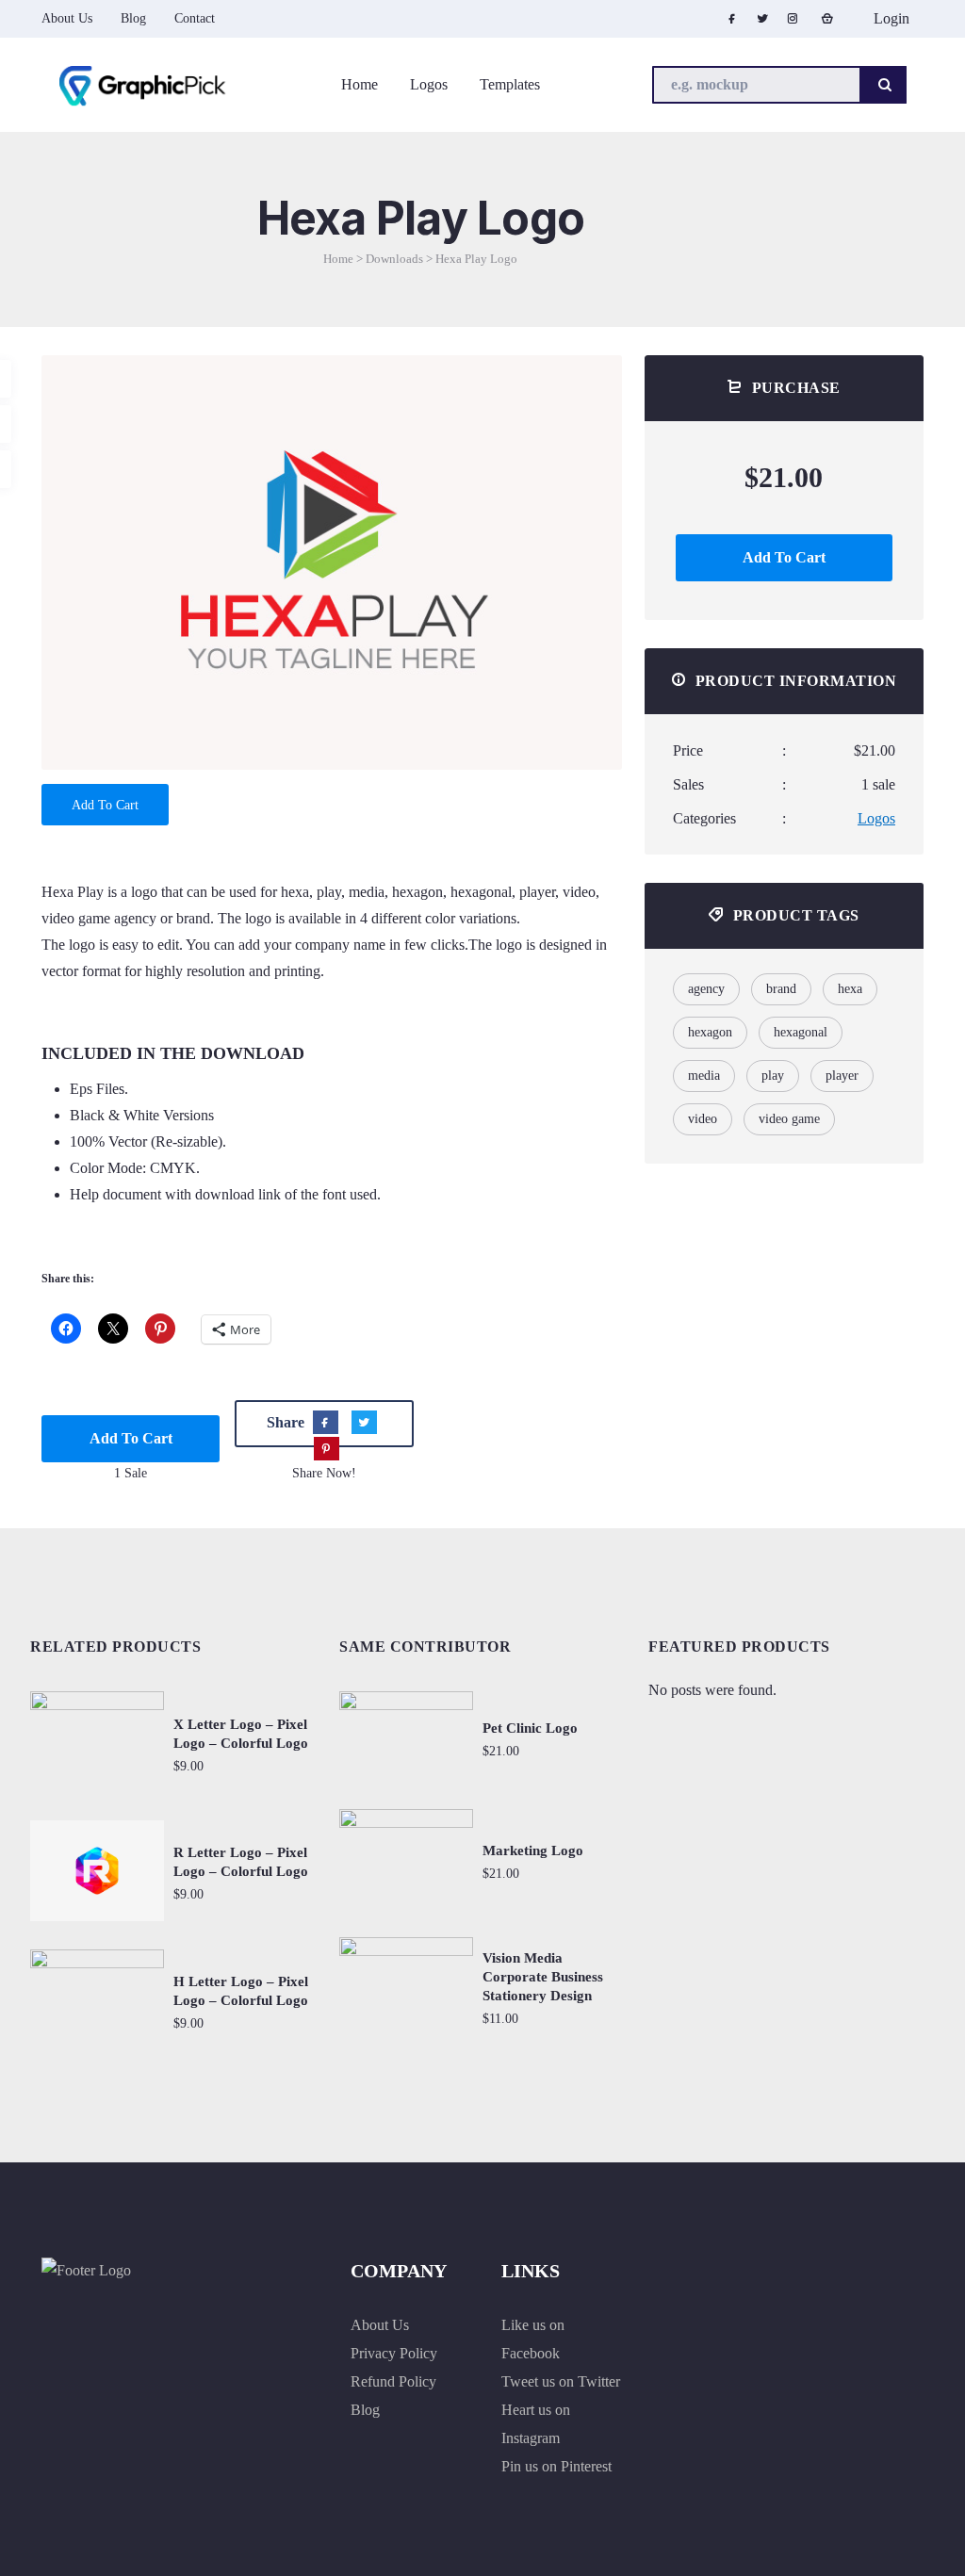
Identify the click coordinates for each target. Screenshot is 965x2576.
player (842, 1076)
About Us (380, 2325)
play (773, 1076)
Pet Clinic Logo (530, 1728)
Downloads (394, 259)
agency (706, 989)
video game (789, 1119)
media (704, 1076)
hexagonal (801, 1032)
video (703, 1119)
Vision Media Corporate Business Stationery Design (543, 1977)
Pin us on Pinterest (556, 2466)
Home (338, 259)
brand (781, 989)
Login (890, 18)
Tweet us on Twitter (561, 2381)
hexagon (710, 1032)
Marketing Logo (533, 1850)
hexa (850, 989)
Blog (365, 2410)
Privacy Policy (394, 2353)
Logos (876, 818)
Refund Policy (393, 2381)
